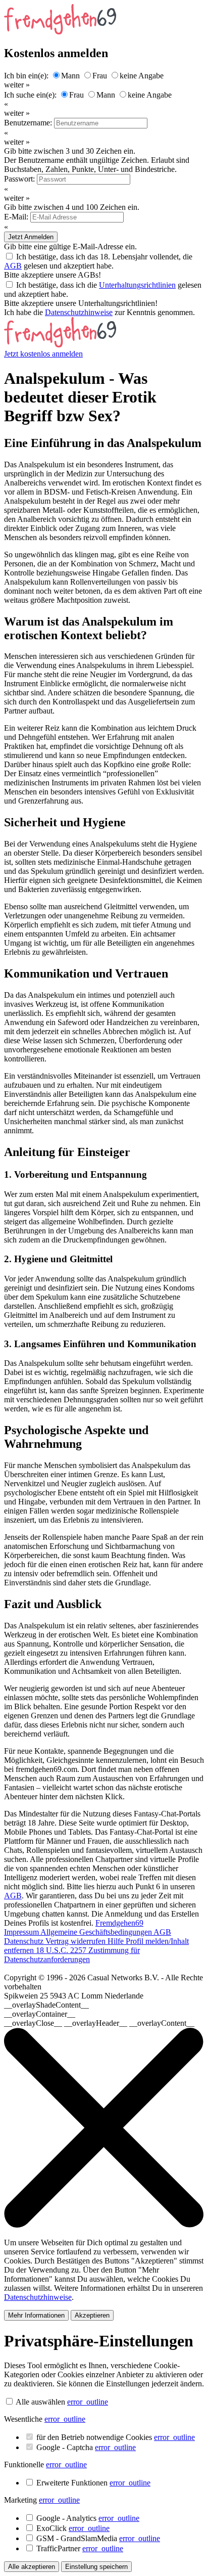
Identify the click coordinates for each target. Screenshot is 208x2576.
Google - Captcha (86, 2447)
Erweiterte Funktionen (93, 2483)
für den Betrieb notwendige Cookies (116, 2437)
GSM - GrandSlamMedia (98, 2538)
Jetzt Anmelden (31, 237)
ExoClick (73, 2528)
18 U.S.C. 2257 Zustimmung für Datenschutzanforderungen (72, 1955)
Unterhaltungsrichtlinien (137, 285)
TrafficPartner (80, 2548)
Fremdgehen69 (119, 1923)
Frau (100, 76)
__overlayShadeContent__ (46, 2005)
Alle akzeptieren (32, 2567)
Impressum (22, 1932)
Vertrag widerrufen (76, 1941)
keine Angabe (142, 76)
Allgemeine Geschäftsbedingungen (97, 1932)
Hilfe (117, 1941)
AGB (13, 266)
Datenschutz (25, 1941)
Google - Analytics (88, 2518)
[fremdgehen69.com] (60, 345)
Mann (70, 76)
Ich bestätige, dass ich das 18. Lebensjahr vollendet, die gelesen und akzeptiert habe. (98, 261)
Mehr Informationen (36, 2315)
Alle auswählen (40, 2402)
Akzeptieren (92, 2315)
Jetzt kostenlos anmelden (43, 354)
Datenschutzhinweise (79, 312)
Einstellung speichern (96, 2567)
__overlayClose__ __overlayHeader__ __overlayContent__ (99, 2023)
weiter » (17, 85)
